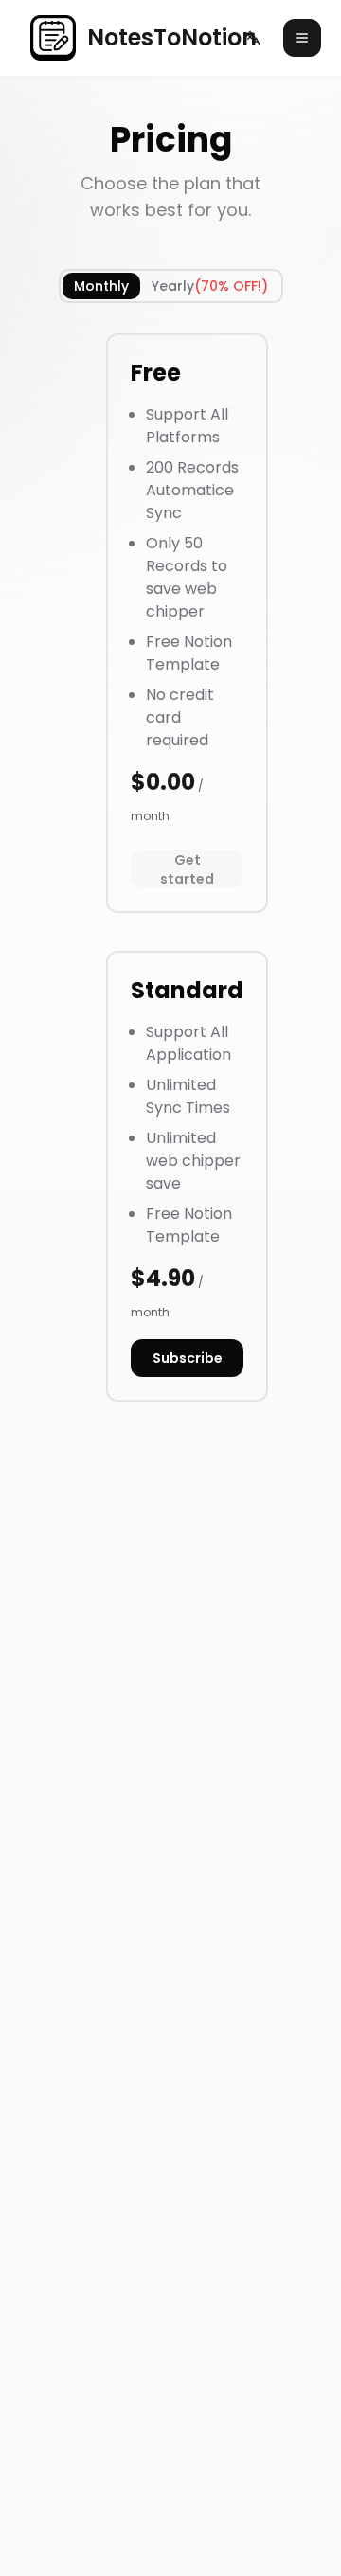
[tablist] (171, 286)
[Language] (253, 38)
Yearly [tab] (210, 286)
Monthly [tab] (101, 286)
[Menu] (302, 38)
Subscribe (188, 1358)
